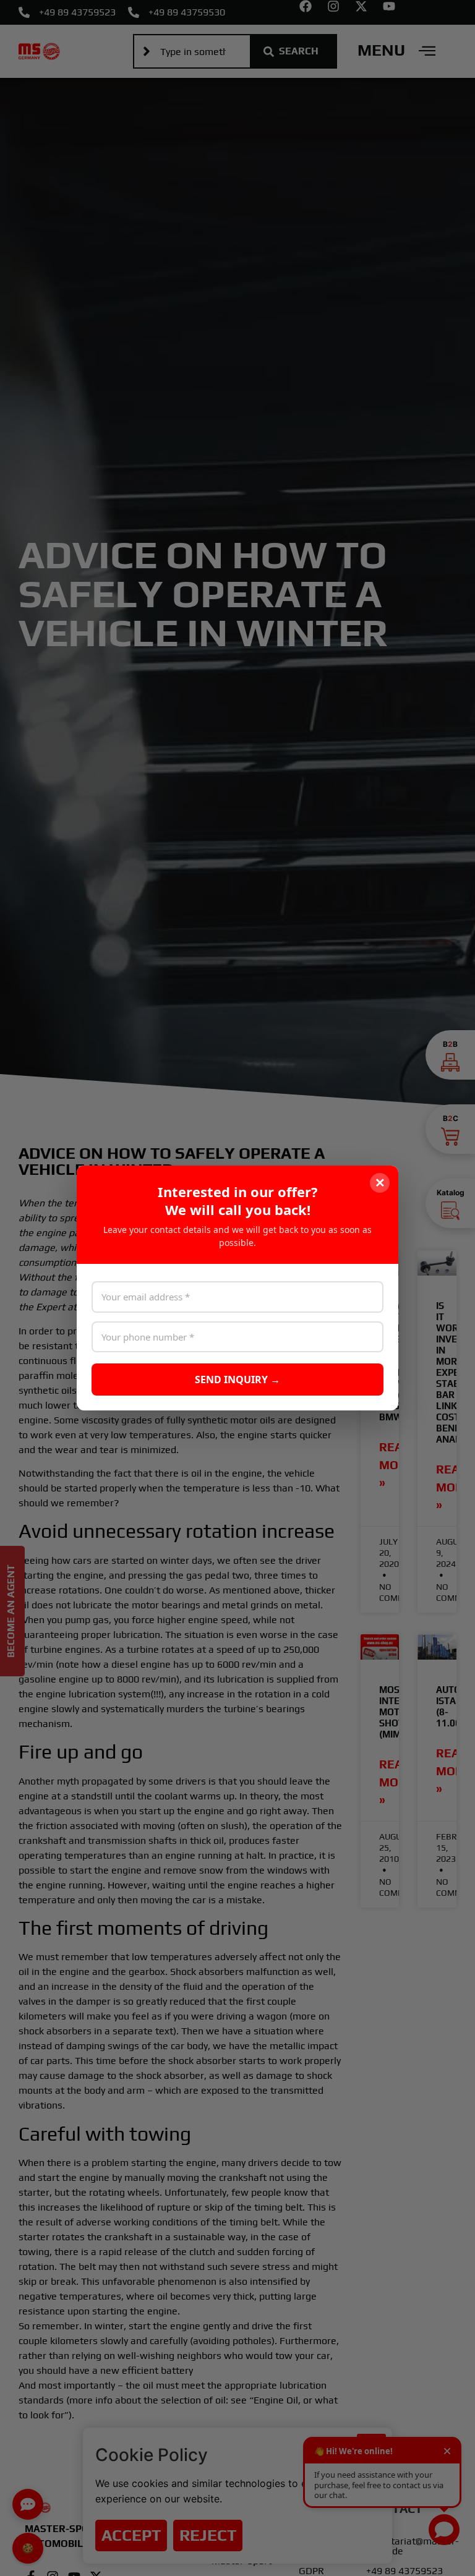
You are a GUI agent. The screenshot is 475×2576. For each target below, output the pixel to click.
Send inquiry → (237, 1380)
